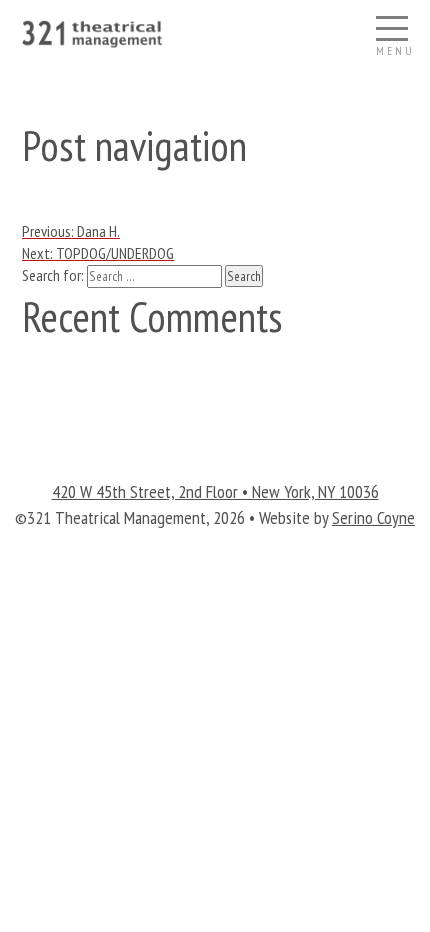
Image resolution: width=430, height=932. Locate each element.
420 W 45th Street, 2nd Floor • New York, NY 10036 (215, 491)
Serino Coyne (373, 517)
